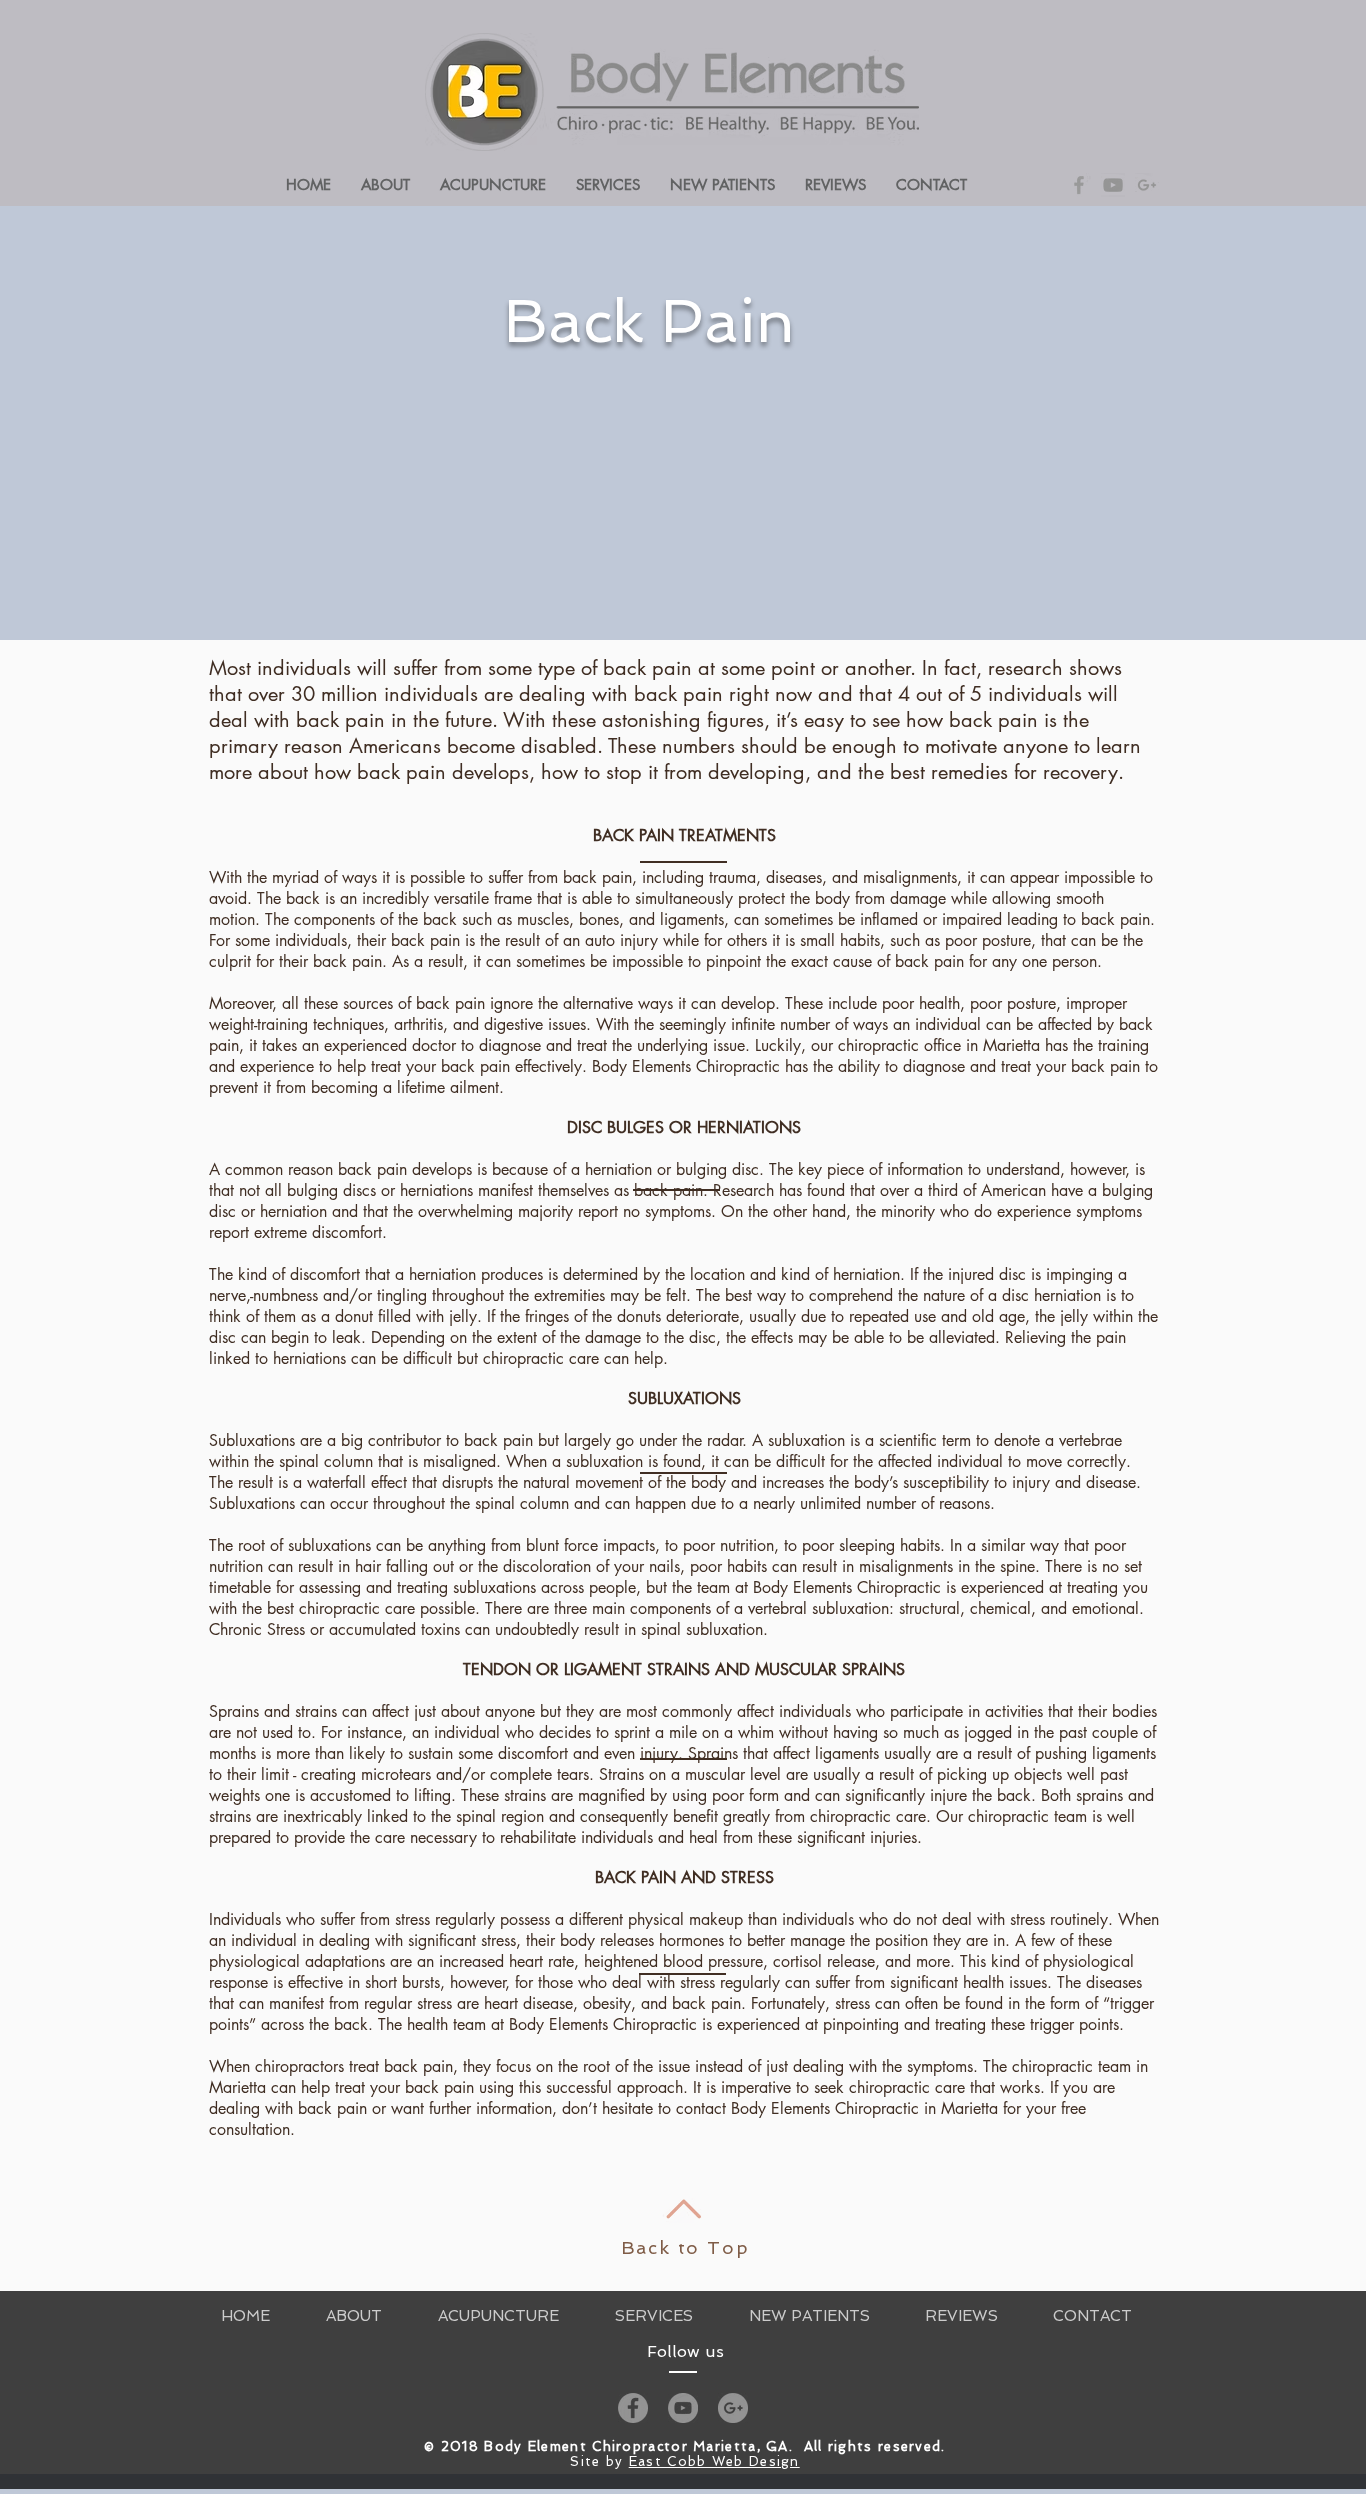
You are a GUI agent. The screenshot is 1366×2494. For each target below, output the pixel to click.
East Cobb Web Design (714, 2461)
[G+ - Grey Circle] (733, 2408)
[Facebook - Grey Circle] (633, 2408)
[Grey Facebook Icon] (1079, 185)
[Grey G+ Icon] (1147, 185)
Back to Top (685, 2247)
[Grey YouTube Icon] (1113, 185)
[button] (608, 185)
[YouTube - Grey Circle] (683, 2408)
